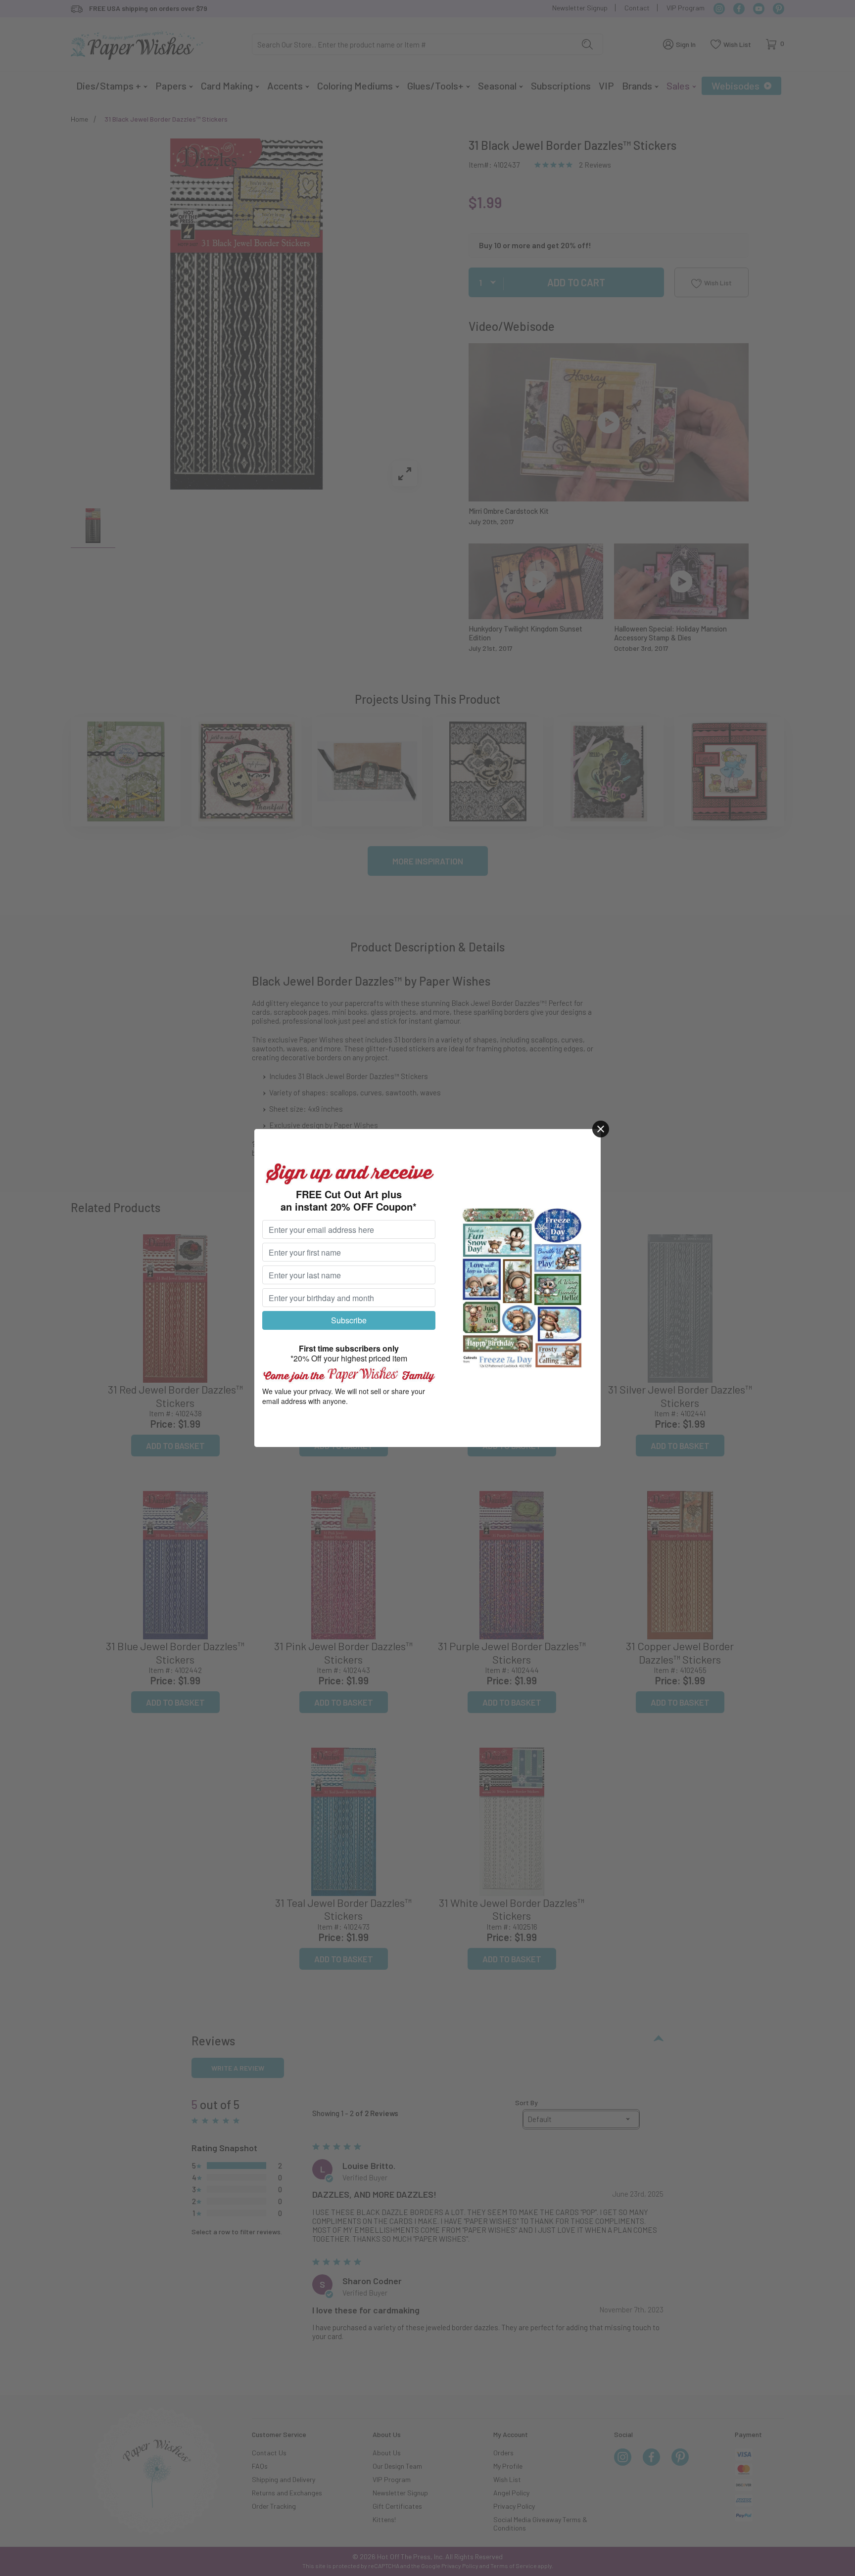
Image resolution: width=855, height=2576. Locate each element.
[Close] (601, 1129)
